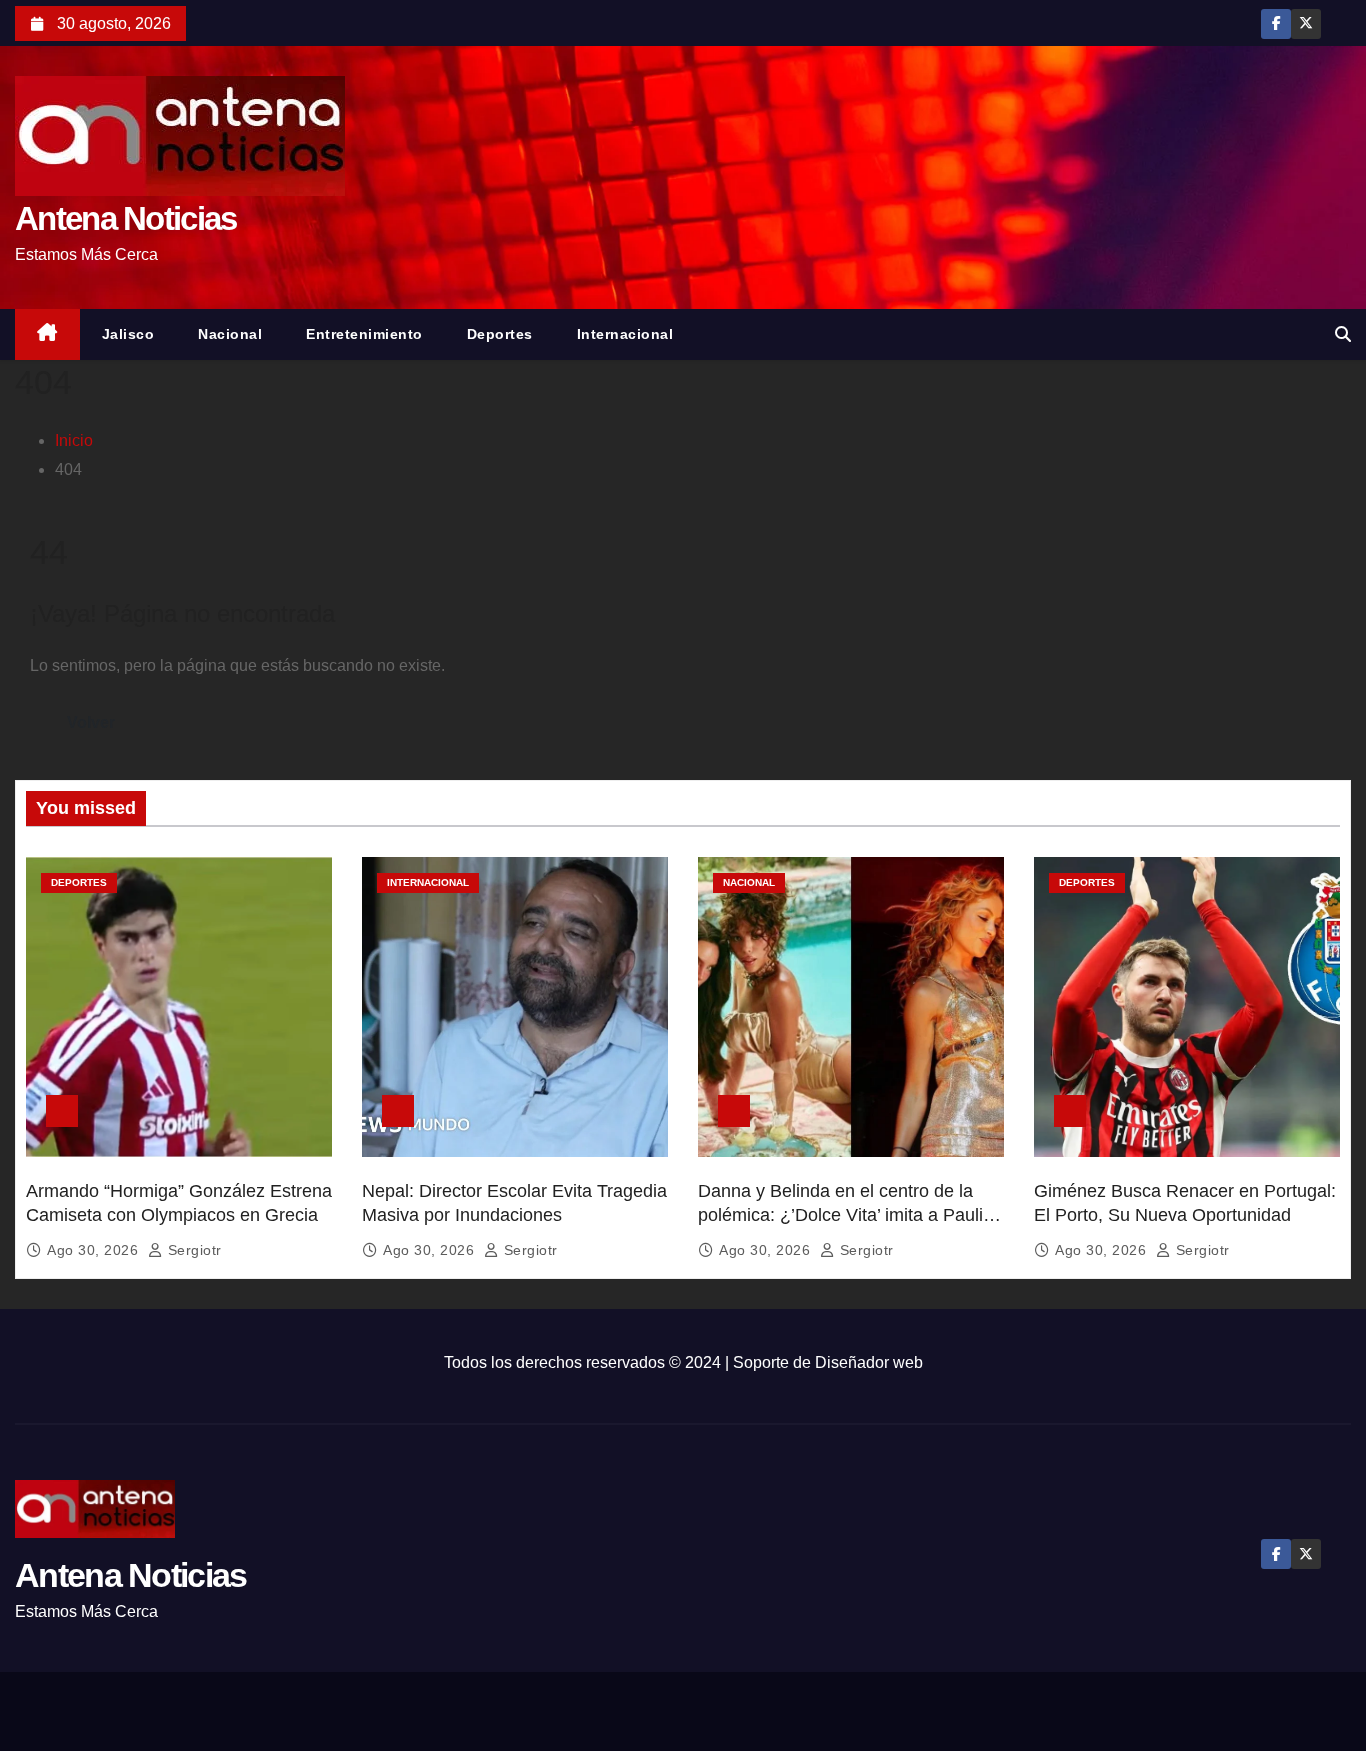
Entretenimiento (364, 334)
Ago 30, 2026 (95, 1250)
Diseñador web (869, 1362)
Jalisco (128, 334)
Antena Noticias (126, 218)
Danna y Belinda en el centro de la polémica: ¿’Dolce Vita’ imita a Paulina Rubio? (850, 1215)
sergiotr (192, 1250)
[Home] (47, 334)
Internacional (625, 334)
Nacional (230, 334)
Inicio (74, 440)
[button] (1343, 334)
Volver (91, 722)
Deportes (500, 334)
